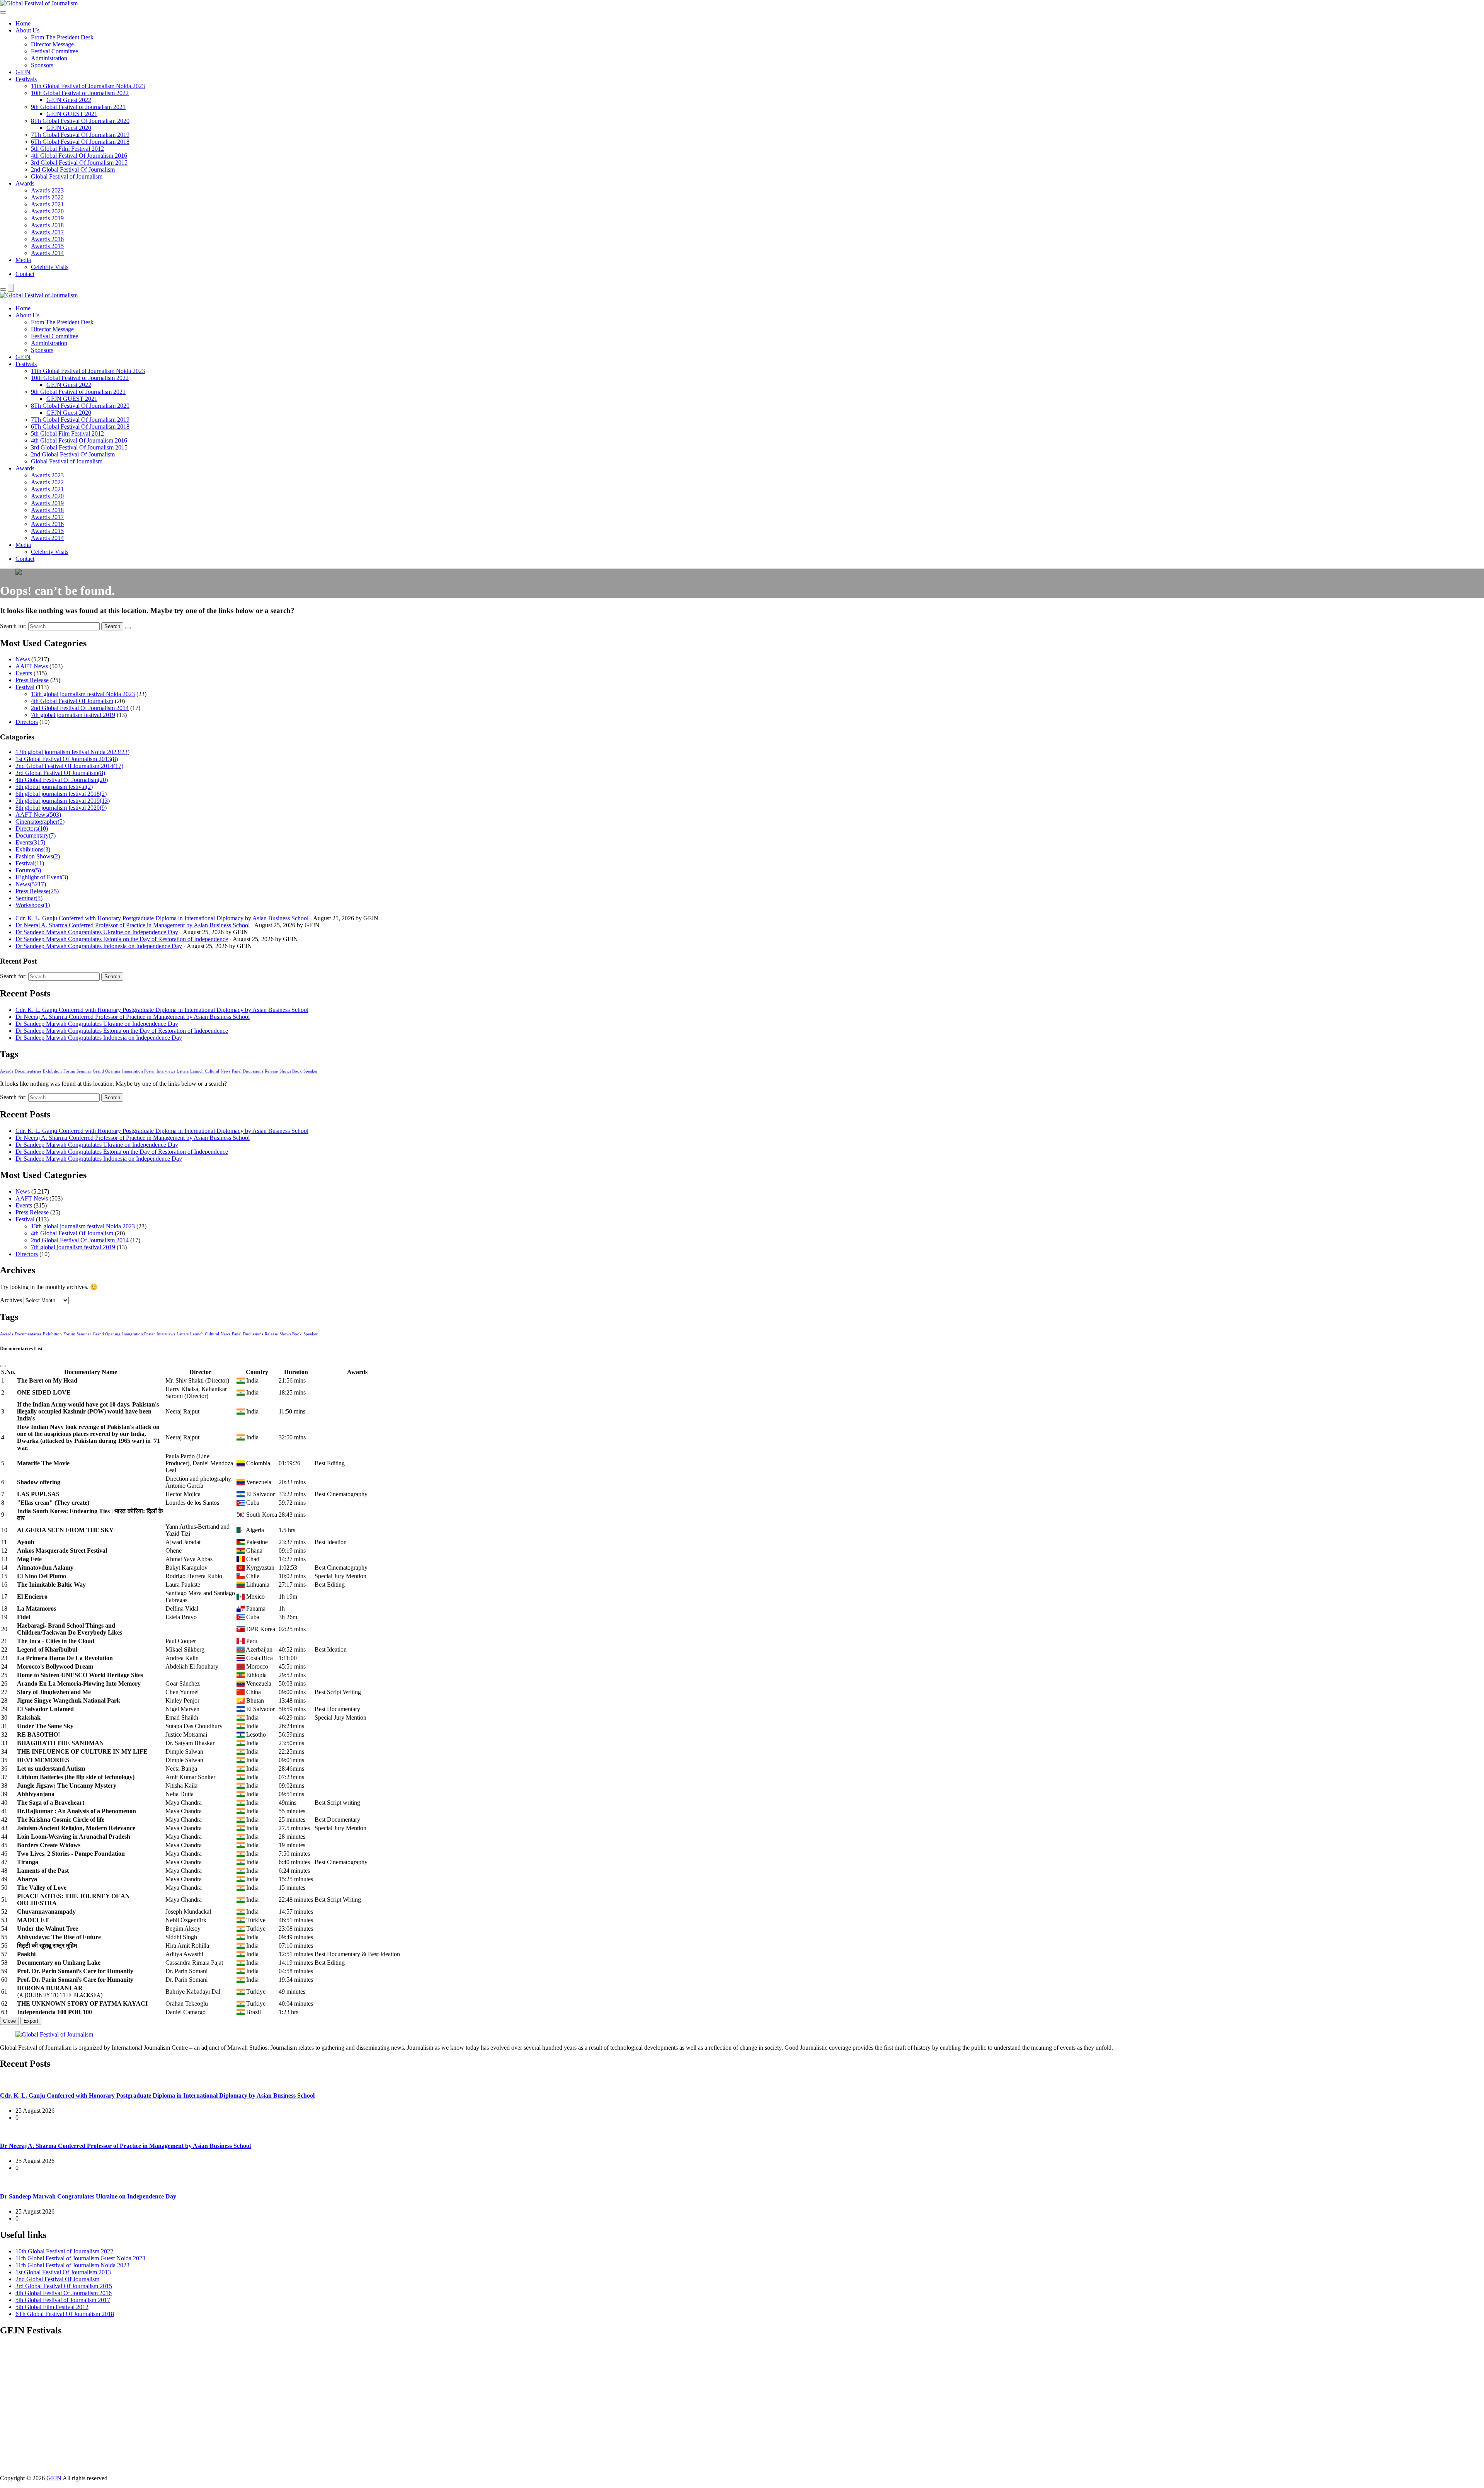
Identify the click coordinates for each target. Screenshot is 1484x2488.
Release (271, 1071)
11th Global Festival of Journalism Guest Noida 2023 (80, 2258)
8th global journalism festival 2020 (61, 808)
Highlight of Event (42, 877)
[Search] (3, 290)
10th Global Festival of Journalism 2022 (80, 93)
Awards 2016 (47, 239)
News (23, 659)
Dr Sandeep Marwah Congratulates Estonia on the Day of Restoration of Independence (122, 939)
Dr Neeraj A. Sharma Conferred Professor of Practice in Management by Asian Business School (133, 925)
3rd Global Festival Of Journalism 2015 (79, 163)
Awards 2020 (47, 211)
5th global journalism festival (54, 787)
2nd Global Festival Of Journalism (73, 169)
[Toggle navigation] (3, 12)
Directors (27, 722)
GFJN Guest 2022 (69, 100)
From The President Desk (62, 37)
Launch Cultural (205, 1071)
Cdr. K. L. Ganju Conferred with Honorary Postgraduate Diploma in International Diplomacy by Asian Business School (162, 918)
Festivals (26, 79)
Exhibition (52, 1071)
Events (24, 673)
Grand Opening (107, 1071)
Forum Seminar (77, 1071)
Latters (183, 1071)
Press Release (32, 680)
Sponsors (42, 65)
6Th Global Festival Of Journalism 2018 (80, 142)
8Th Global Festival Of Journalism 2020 (80, 121)
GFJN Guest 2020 (69, 128)
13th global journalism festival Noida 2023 (83, 694)
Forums (28, 870)
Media (23, 260)
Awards (25, 183)
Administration (49, 58)
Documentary (36, 835)
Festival (25, 687)
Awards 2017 (47, 232)
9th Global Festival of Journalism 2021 (78, 107)
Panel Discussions (248, 1071)
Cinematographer (40, 822)
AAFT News (32, 666)
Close (9, 2021)
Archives (11, 1300)
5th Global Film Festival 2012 (67, 149)
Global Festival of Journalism (67, 176)
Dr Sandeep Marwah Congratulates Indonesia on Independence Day (99, 946)
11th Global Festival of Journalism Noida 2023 (88, 86)
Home (23, 23)
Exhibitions (33, 849)
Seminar (29, 898)
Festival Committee (54, 51)
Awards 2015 (47, 246)
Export (31, 2021)
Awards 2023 (47, 190)
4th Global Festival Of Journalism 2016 (79, 156)
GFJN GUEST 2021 (72, 114)
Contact (25, 274)
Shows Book (291, 1071)
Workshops (33, 905)
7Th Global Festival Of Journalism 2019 (80, 135)
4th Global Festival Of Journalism (72, 701)
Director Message (52, 44)
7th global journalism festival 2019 (73, 715)
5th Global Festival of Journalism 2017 (63, 2300)
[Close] (3, 1366)
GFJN (23, 72)
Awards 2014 (47, 253)
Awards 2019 (47, 218)
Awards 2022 (47, 197)
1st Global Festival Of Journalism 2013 (67, 759)
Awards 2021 (47, 204)
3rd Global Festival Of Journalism (60, 773)
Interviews (166, 1071)
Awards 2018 (47, 225)
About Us (27, 30)
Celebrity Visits (50, 267)
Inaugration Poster (139, 1071)
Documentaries (28, 1071)
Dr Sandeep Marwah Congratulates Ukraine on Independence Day (97, 932)
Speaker (311, 1071)
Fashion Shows (38, 856)
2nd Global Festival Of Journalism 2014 (80, 708)
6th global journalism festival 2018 (61, 794)
